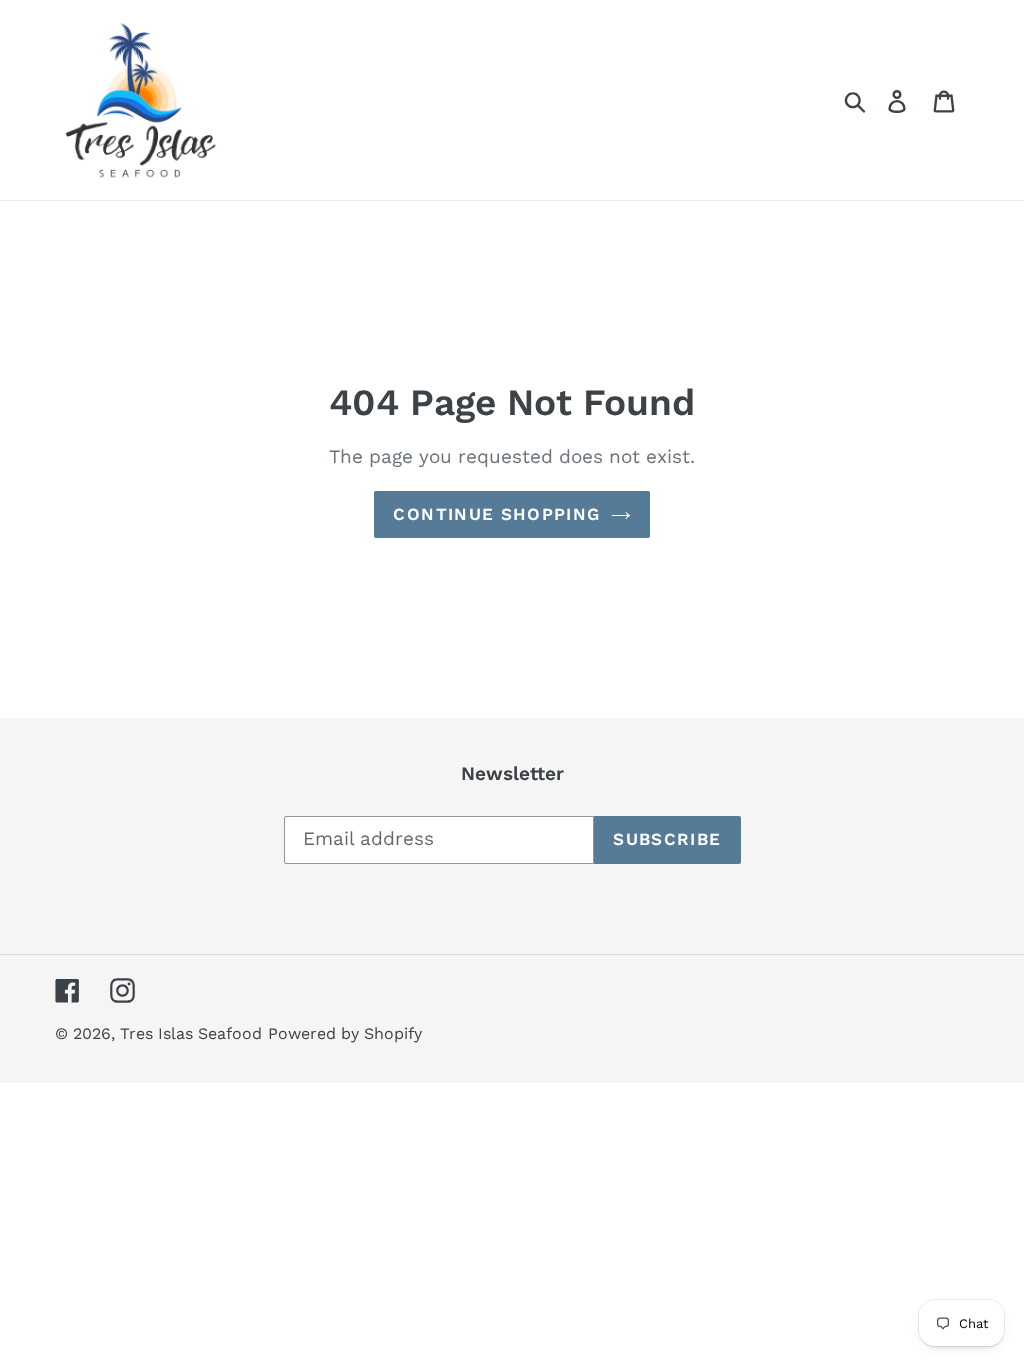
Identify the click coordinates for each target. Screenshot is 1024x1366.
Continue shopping (496, 514)
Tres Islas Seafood (191, 1033)
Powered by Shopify (345, 1033)
